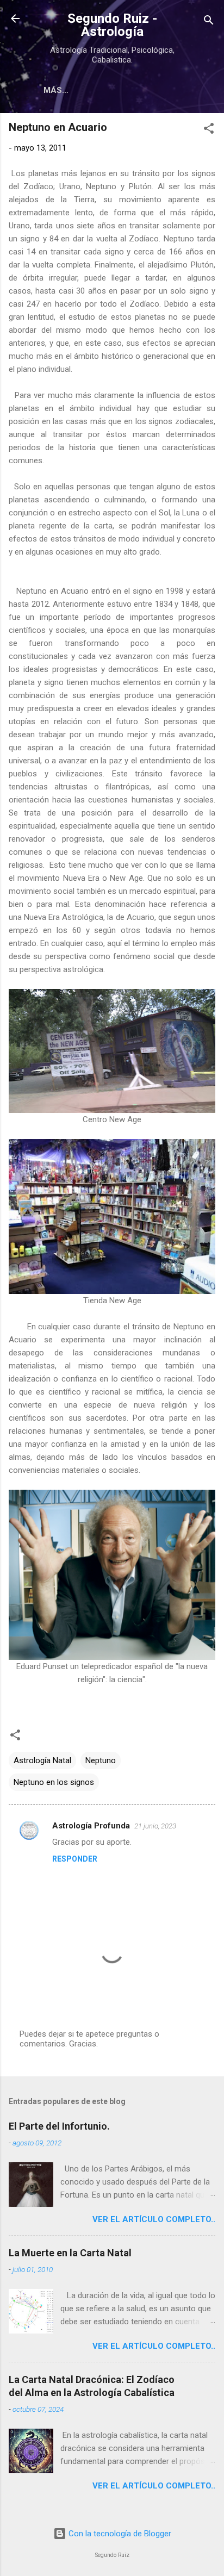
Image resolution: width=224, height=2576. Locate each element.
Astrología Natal (42, 1760)
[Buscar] (209, 22)
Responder (75, 1859)
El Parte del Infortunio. (59, 2126)
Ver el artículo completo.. (154, 2219)
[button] (209, 130)
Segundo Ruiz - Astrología (112, 25)
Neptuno (101, 1760)
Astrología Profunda (91, 1826)
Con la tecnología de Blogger (119, 2534)
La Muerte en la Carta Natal (70, 2253)
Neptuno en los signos (54, 1782)
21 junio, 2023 (155, 1826)
